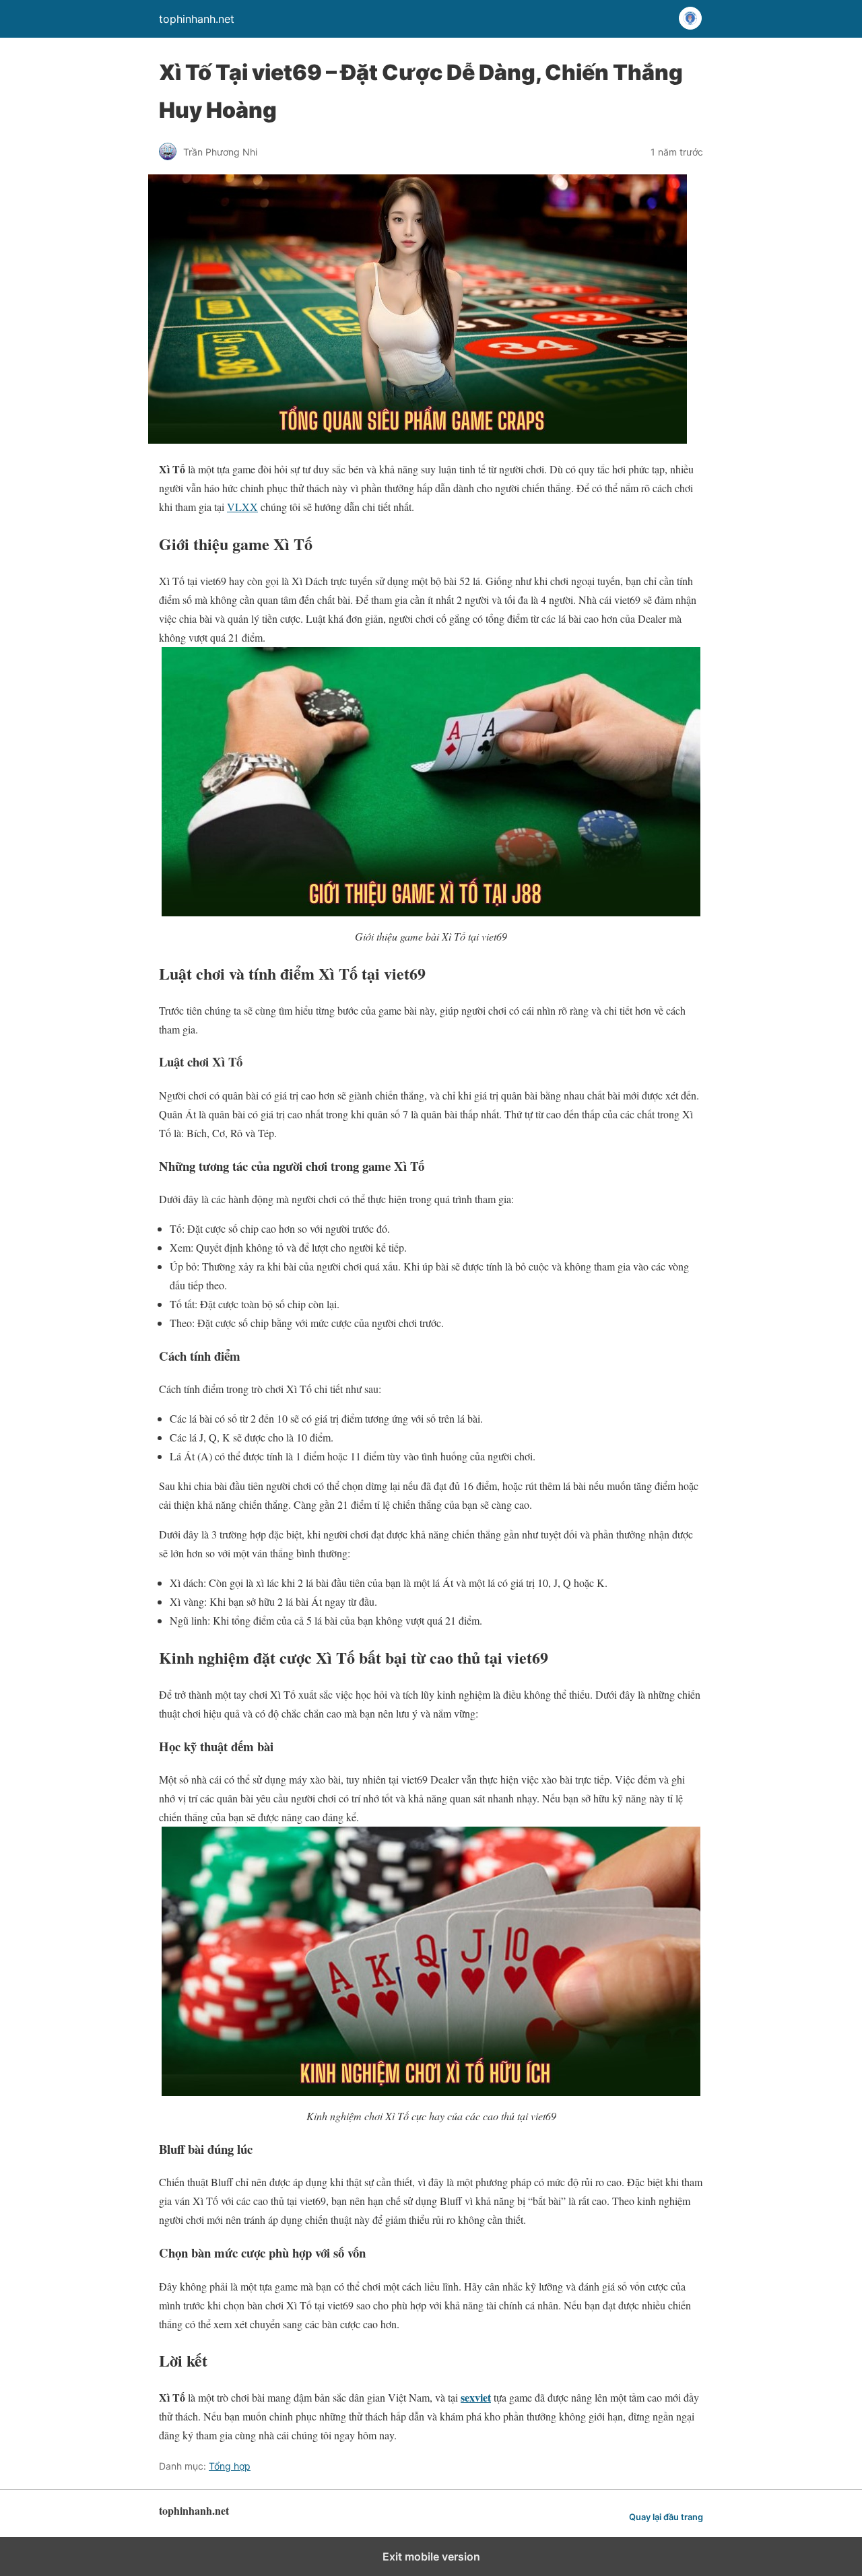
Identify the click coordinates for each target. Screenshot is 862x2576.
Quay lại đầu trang (666, 2517)
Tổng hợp (230, 2466)
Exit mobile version (431, 2556)
